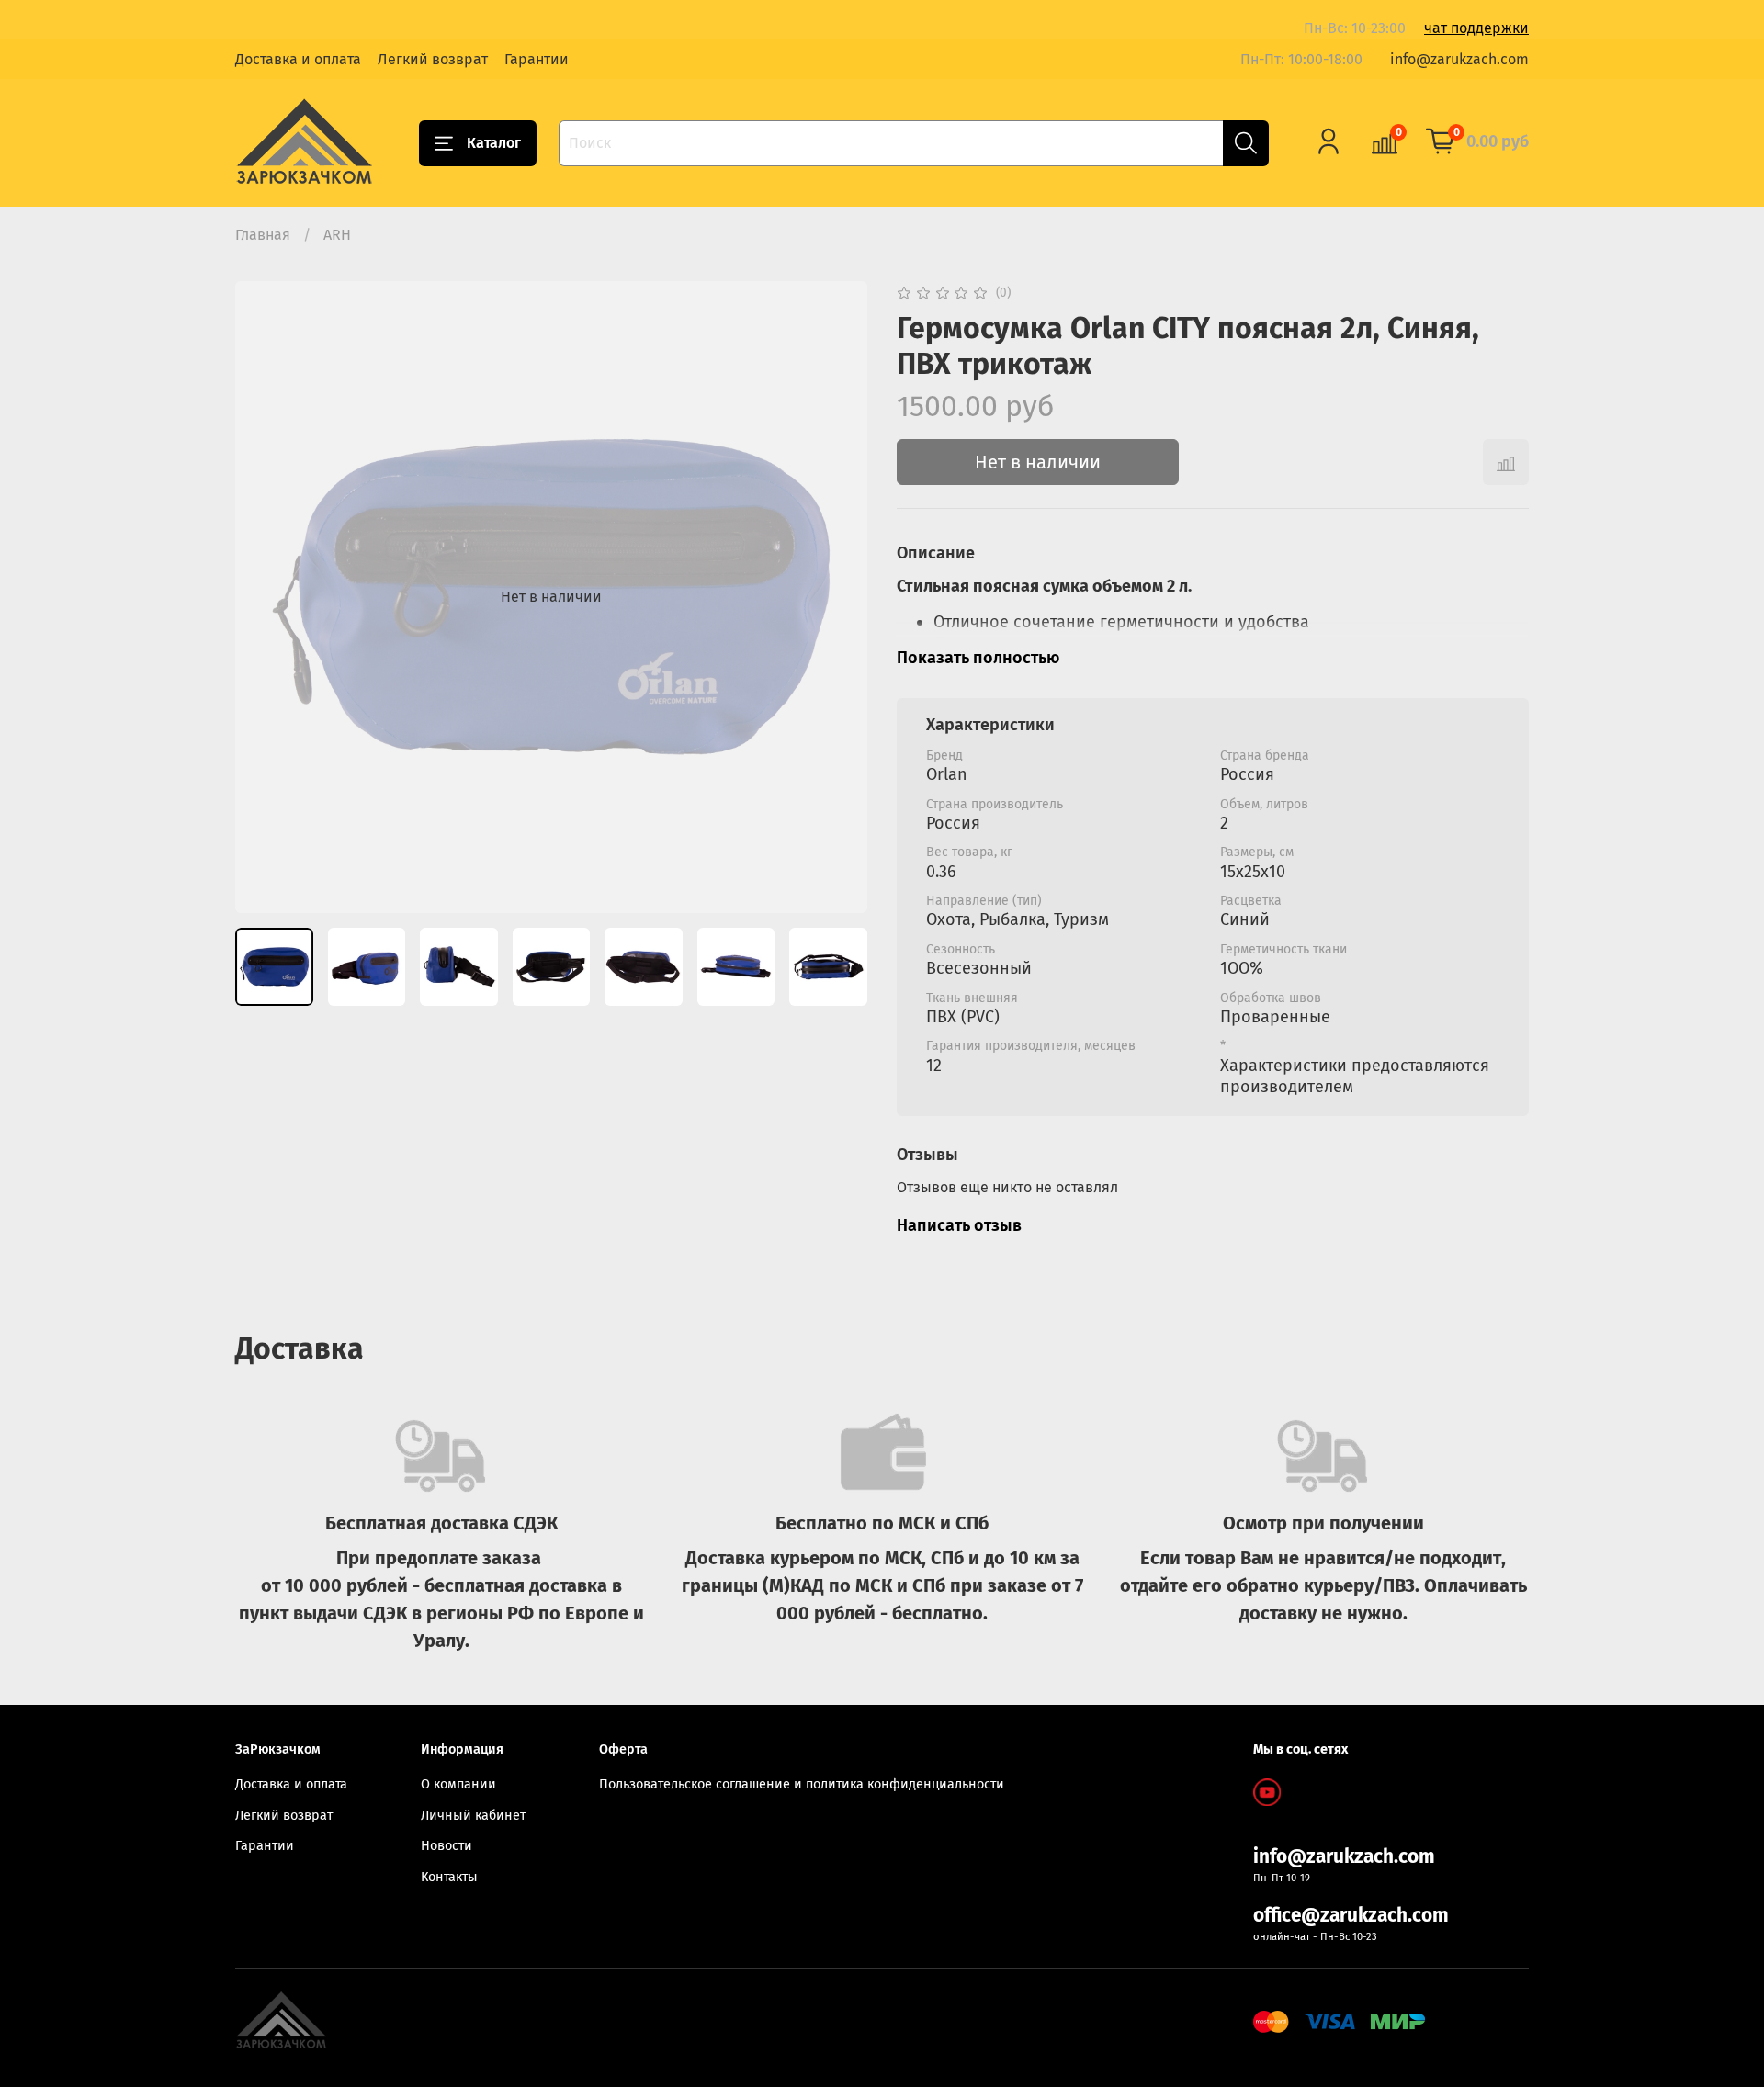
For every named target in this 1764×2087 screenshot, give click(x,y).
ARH (337, 235)
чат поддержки (1476, 28)
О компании (458, 1784)
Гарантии (537, 59)
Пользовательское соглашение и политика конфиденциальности (802, 1784)
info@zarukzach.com (1459, 59)
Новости (447, 1846)
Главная (263, 235)
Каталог (494, 143)
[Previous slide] (265, 597)
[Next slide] (838, 597)
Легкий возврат (433, 59)
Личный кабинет (473, 1816)
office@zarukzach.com (1351, 1916)
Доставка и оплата (298, 59)
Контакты (449, 1877)
